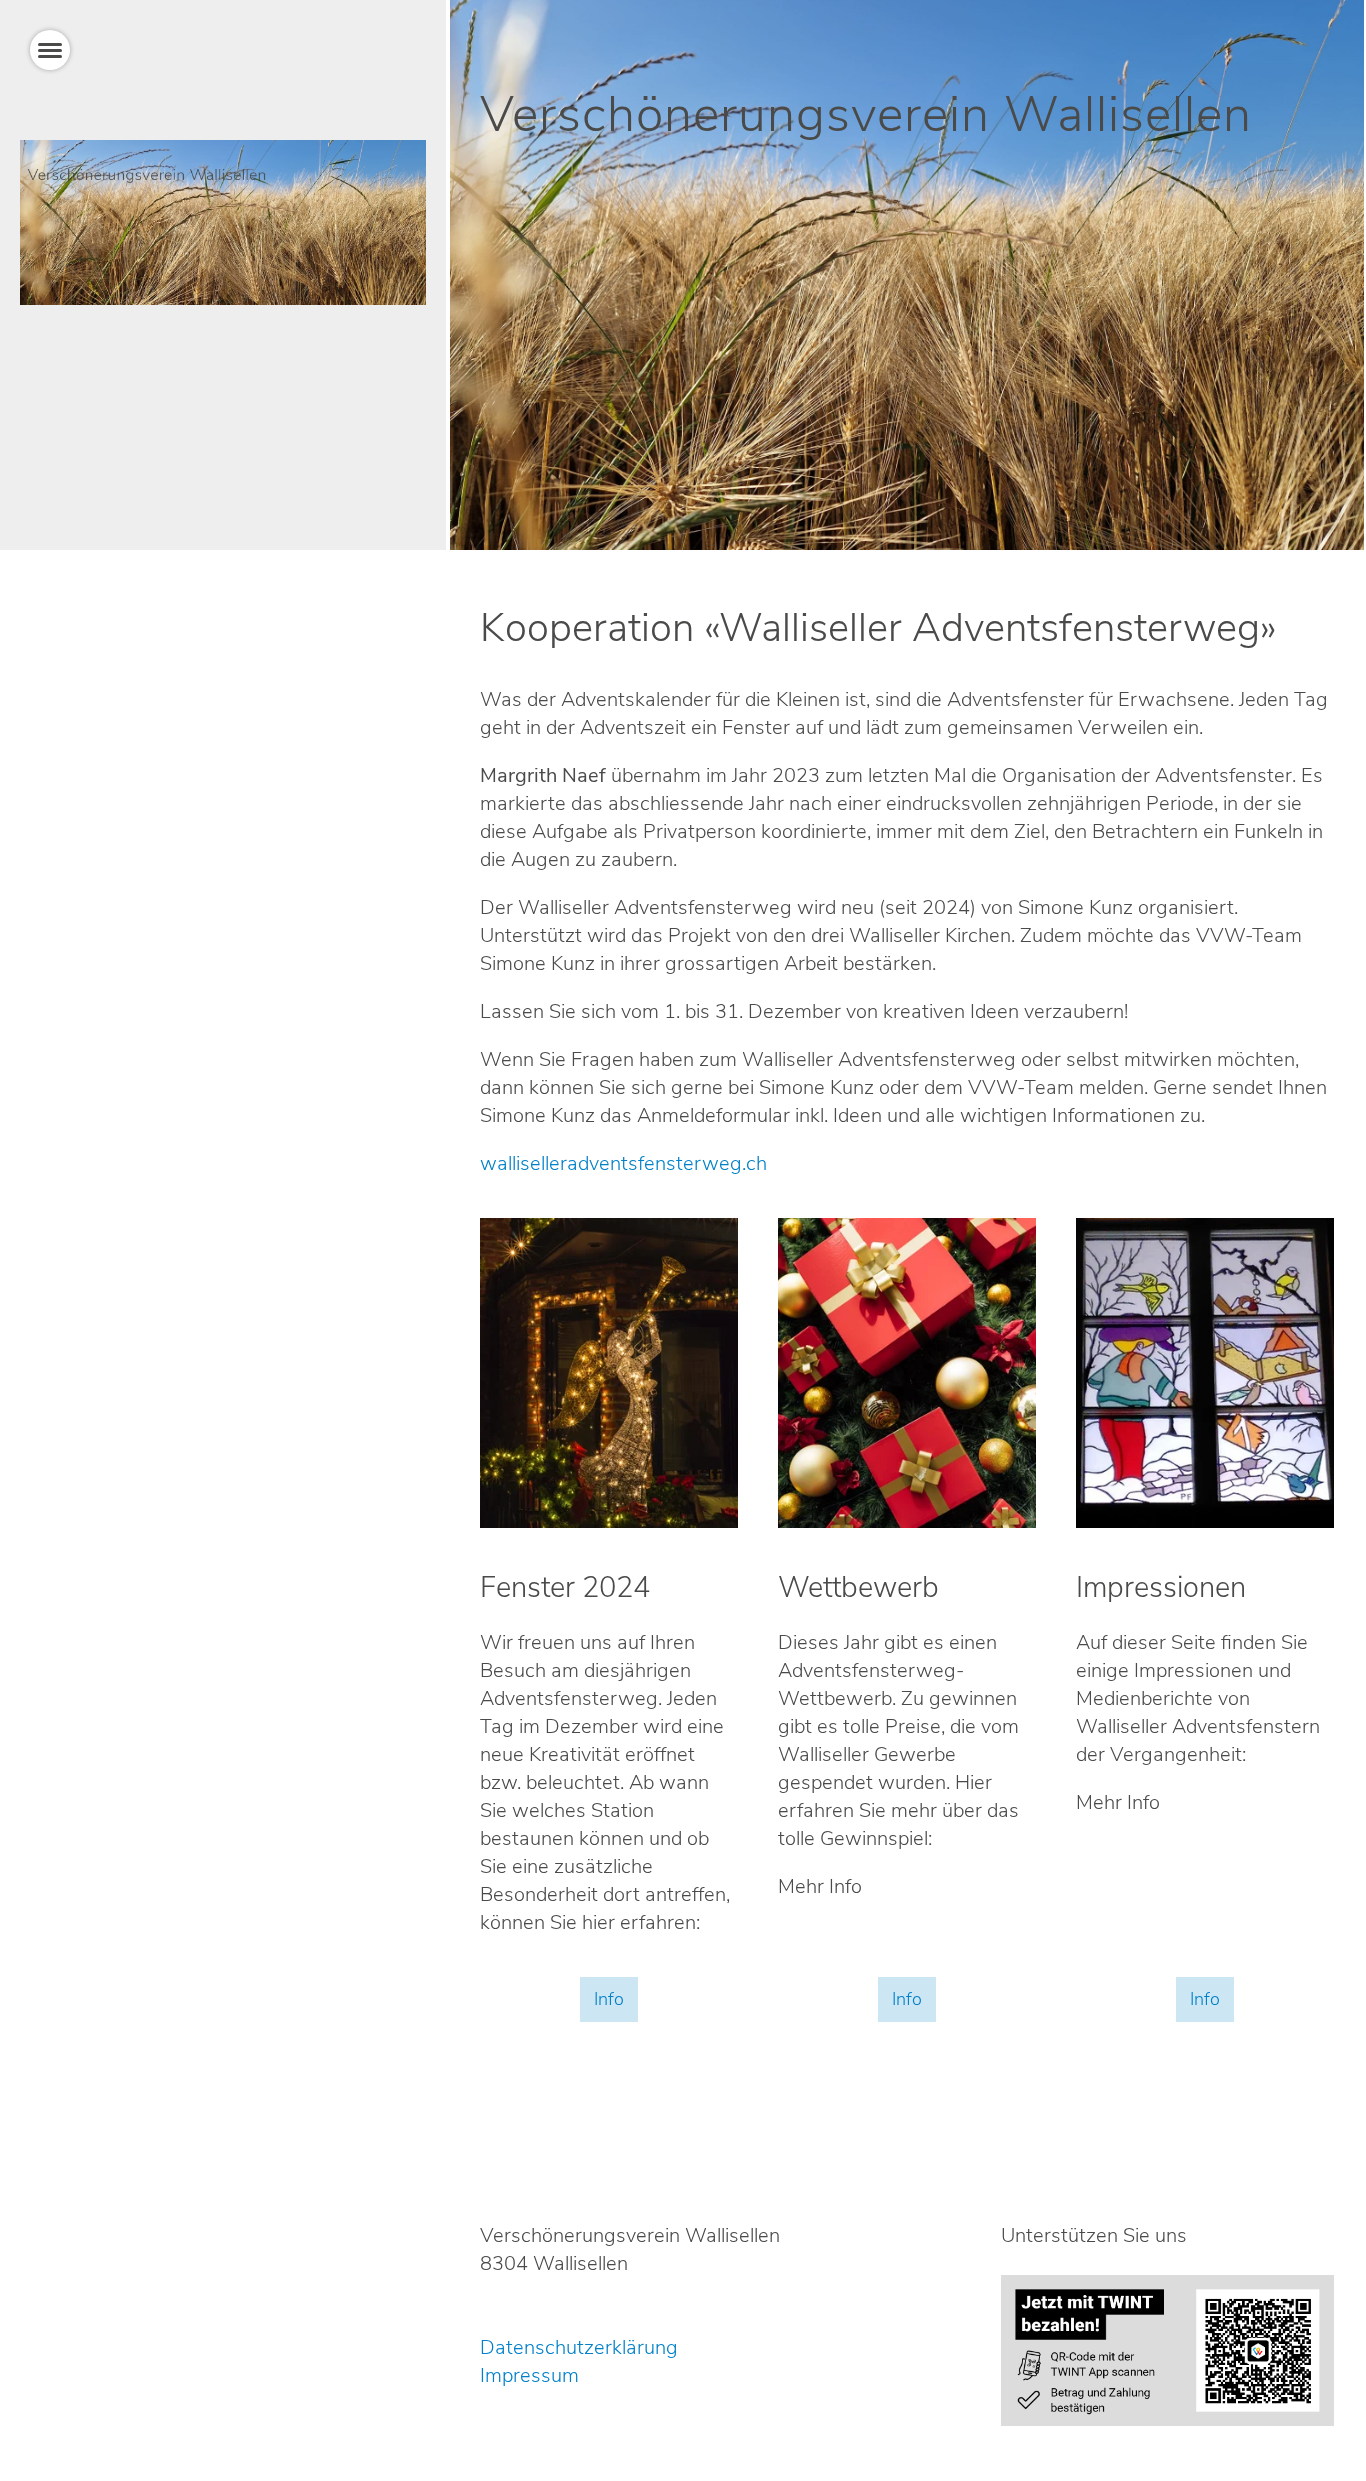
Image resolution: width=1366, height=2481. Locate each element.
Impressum (529, 2375)
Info (609, 1999)
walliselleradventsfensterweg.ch (623, 1163)
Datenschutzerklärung (579, 2347)
